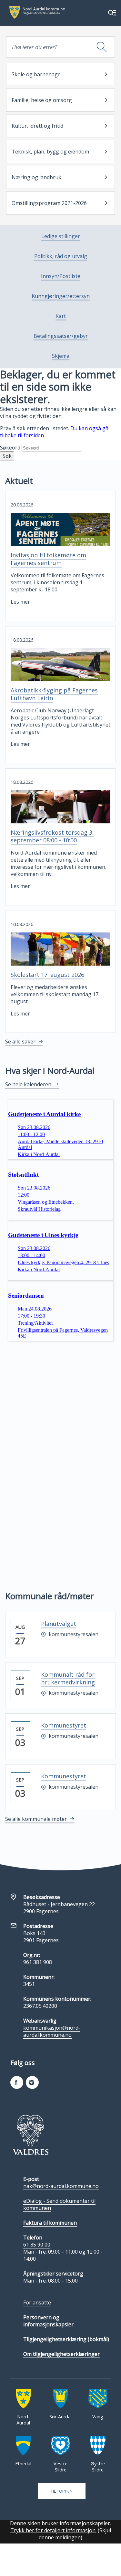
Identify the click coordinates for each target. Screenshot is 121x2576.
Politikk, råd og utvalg (61, 256)
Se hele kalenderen (28, 1084)
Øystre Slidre (98, 2467)
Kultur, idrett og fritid (37, 126)
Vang (98, 2417)
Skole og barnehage (36, 74)
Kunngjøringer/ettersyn (61, 296)
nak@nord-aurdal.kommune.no (61, 2186)
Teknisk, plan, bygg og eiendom (50, 152)
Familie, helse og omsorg (42, 100)
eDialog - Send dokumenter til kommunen (59, 2204)
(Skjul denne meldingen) (75, 2534)
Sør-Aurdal (60, 2417)
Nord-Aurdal (23, 2420)
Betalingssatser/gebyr (61, 336)
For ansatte (37, 2303)
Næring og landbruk (36, 177)
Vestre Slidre (60, 2467)
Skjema (61, 356)
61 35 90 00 (37, 2245)
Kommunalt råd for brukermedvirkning (68, 1678)
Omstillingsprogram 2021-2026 (49, 203)
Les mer (20, 602)
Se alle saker (20, 1042)
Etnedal (23, 2464)
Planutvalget (59, 1624)
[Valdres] (30, 2135)
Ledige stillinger (61, 236)
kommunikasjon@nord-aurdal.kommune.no (52, 2031)
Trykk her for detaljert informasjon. (53, 2530)
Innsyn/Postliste (61, 276)
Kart (61, 316)
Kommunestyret (64, 1725)
